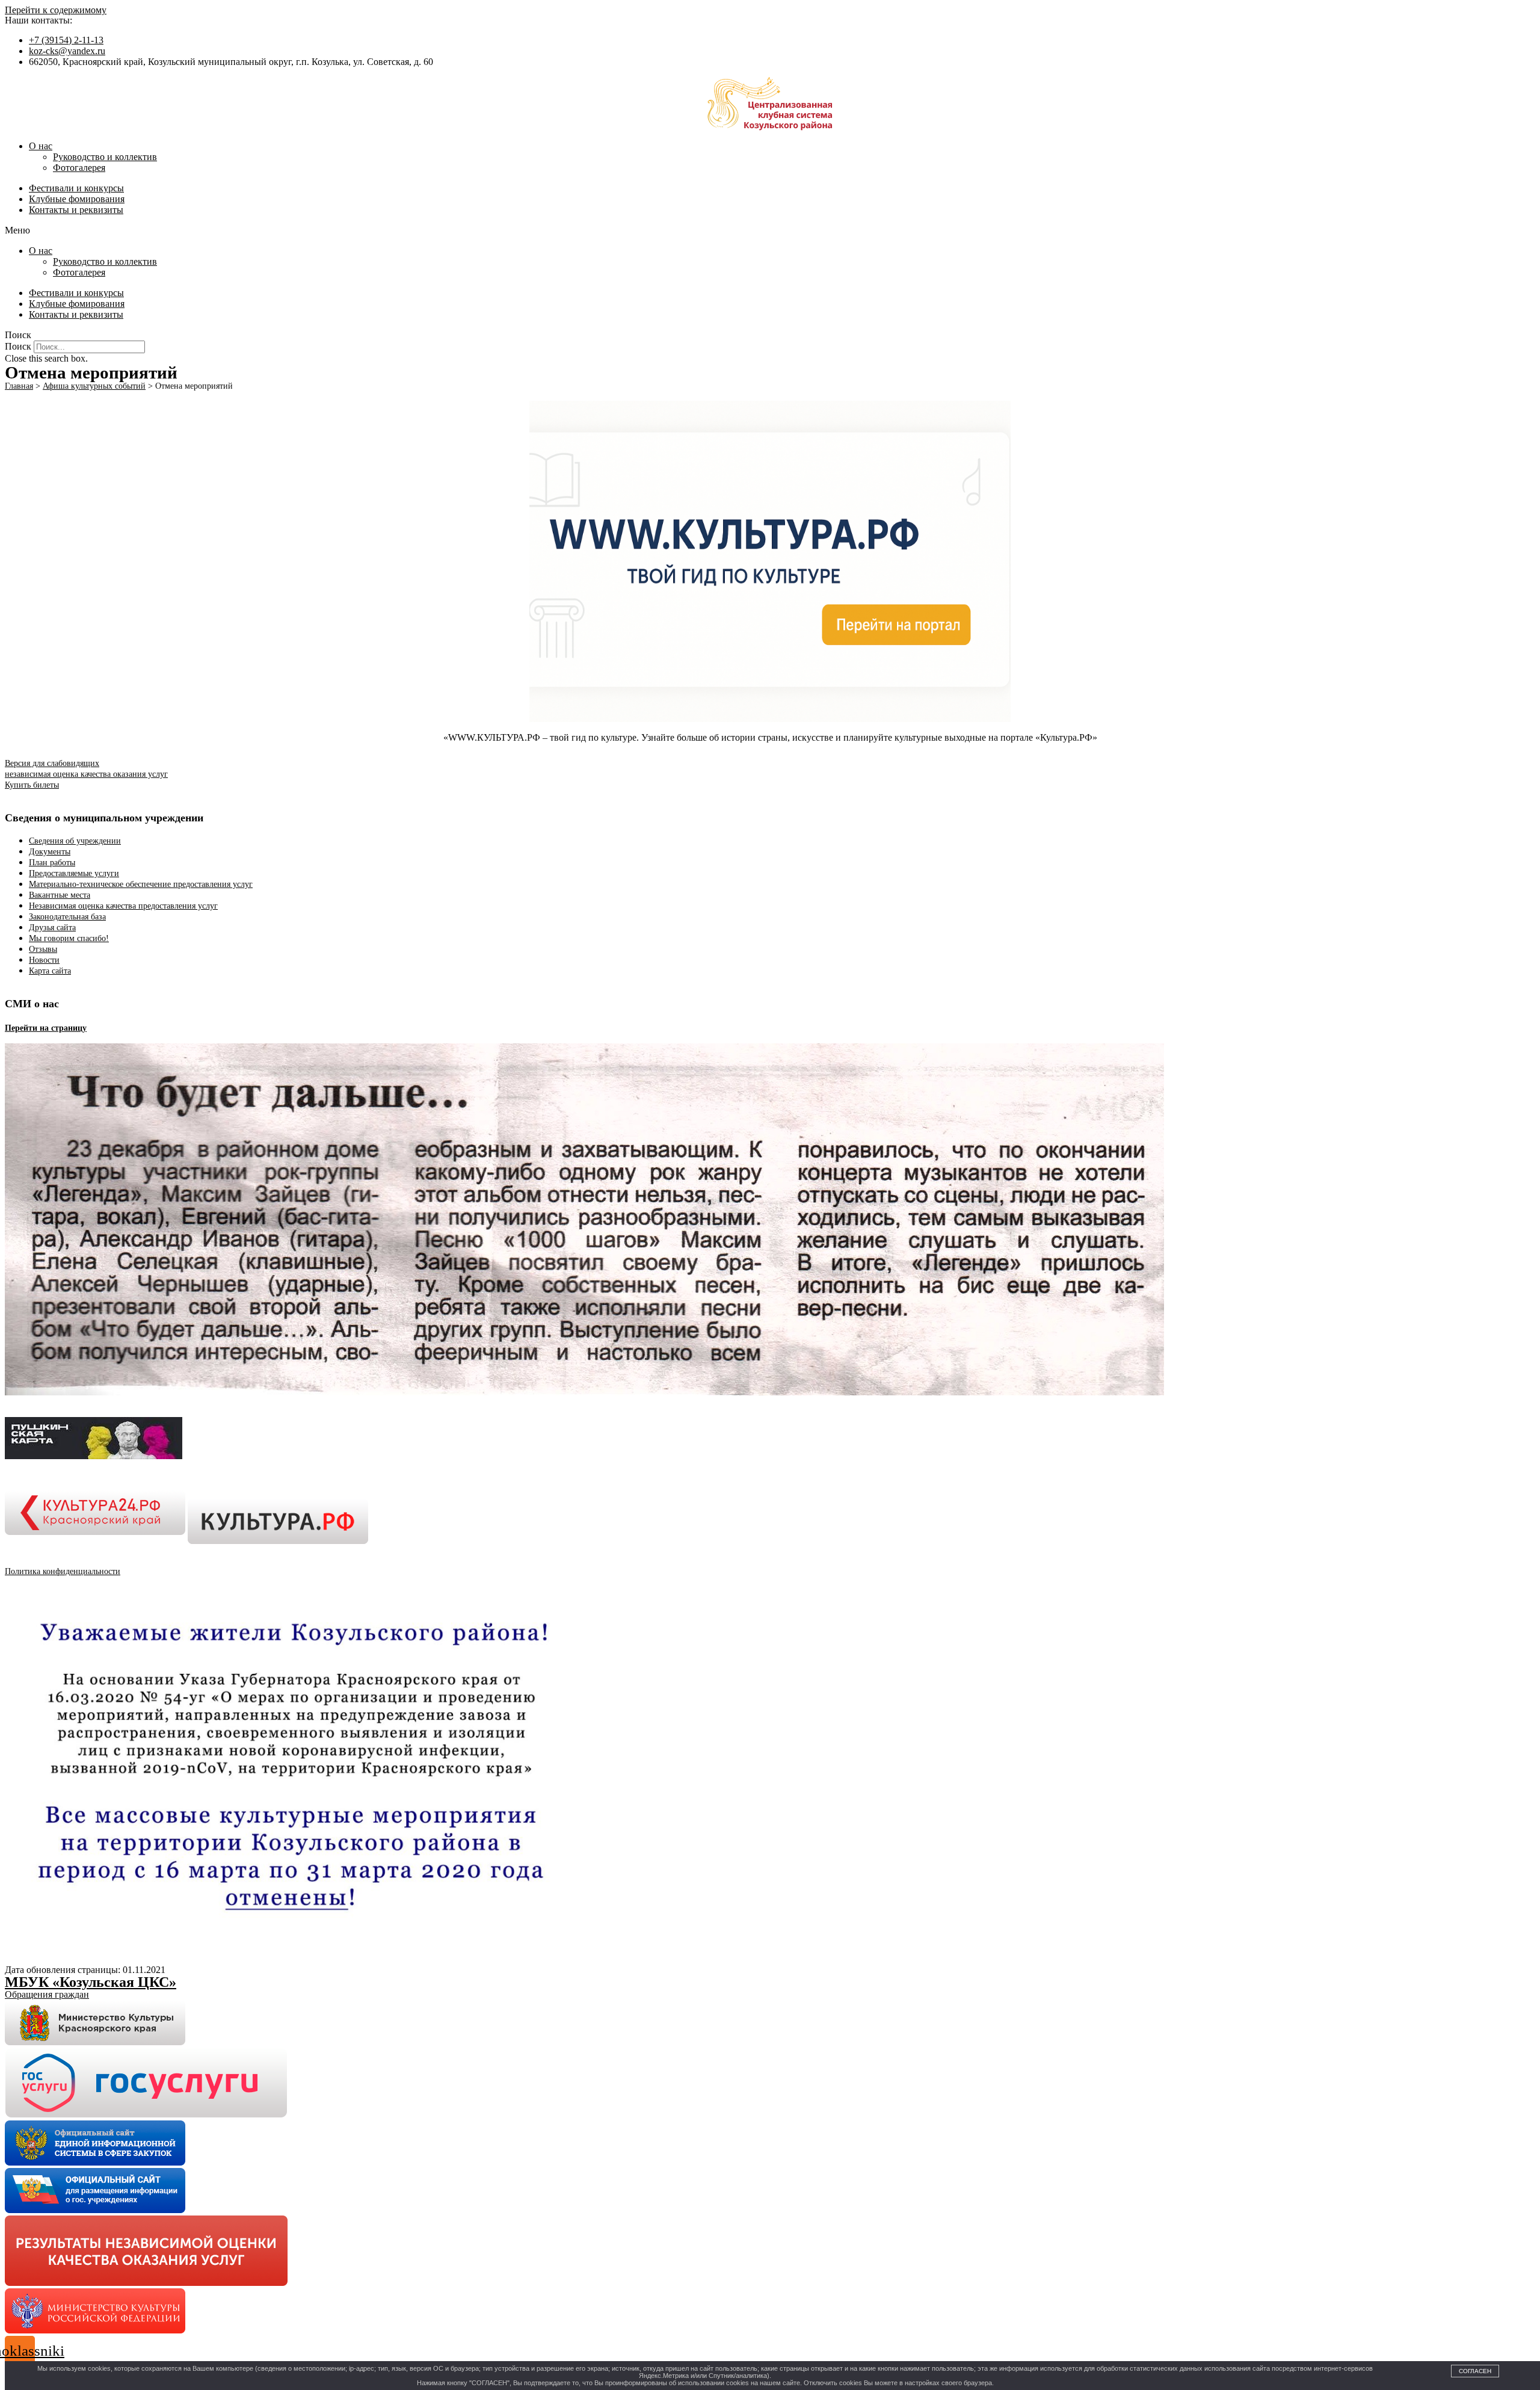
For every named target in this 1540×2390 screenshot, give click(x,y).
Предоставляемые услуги (74, 873)
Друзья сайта (52, 928)
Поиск (18, 346)
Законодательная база (67, 917)
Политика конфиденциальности (63, 1571)
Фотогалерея (79, 168)
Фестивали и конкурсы (76, 188)
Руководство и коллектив (105, 157)
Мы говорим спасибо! (69, 938)
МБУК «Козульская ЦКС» (91, 1982)
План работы (52, 863)
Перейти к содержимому (56, 10)
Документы (50, 852)
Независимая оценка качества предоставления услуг (123, 906)
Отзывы (43, 949)
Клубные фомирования (77, 199)
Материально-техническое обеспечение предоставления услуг (141, 884)
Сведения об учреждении (75, 841)
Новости (44, 960)
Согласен (1475, 2371)
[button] (770, 230)
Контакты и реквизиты (76, 210)
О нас (41, 146)
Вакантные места (60, 895)
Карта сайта (50, 971)
